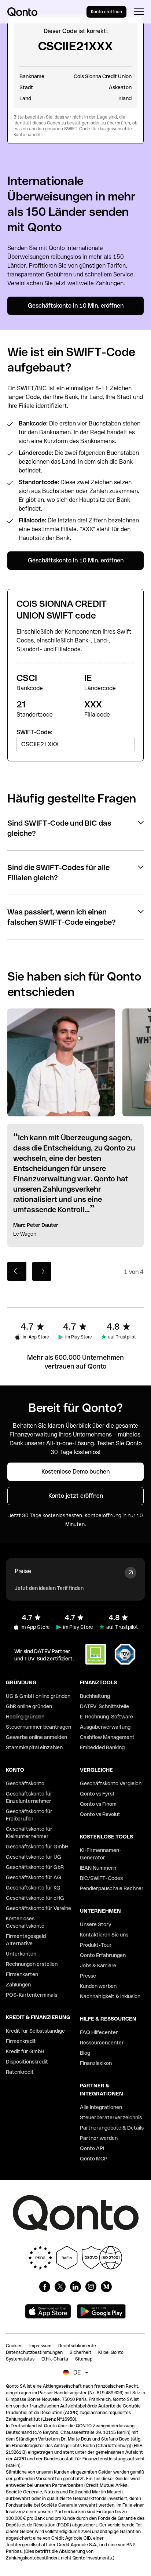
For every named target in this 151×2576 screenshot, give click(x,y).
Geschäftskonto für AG (34, 1877)
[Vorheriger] (17, 1271)
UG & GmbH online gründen (38, 1696)
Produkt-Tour (96, 1945)
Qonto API (92, 2148)
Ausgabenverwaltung (105, 1727)
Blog (85, 2053)
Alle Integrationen (101, 2107)
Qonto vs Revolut (100, 1814)
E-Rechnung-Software (106, 1717)
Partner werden (99, 2138)
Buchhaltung (95, 1696)
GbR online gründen (29, 1706)
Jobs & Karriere (98, 1965)
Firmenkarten (22, 1974)
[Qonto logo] (22, 12)
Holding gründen (25, 1717)
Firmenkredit (21, 2041)
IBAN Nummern (98, 1868)
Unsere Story (95, 1924)
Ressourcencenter (102, 2043)
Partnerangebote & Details (112, 2128)
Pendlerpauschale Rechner (112, 1888)
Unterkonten (21, 1954)
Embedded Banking (102, 1747)
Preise (23, 1571)
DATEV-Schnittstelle (104, 1706)
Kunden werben (98, 1986)
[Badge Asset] (45, 2287)
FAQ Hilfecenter (99, 2032)
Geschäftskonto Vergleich (111, 1783)
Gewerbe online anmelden (36, 1737)
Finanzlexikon (96, 2063)
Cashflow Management (107, 1737)
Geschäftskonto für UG (34, 1857)
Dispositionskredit (27, 2062)
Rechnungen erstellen (32, 1964)
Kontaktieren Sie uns (104, 1935)
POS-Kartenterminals (32, 1995)
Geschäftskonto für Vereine (38, 1908)
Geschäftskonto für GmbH (37, 1847)
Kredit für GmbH (25, 2051)
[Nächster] (42, 1271)
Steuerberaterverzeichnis (111, 2117)
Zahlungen (18, 1985)
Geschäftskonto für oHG (35, 1898)
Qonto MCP (94, 2159)
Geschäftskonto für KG (33, 1888)
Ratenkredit (20, 2072)
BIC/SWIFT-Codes (101, 1878)
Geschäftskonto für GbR (35, 1867)
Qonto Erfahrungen (103, 1955)
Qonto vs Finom (98, 1804)
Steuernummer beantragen (38, 1727)
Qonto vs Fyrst (97, 1794)
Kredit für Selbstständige (35, 2031)
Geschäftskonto (25, 1783)
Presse (88, 1976)
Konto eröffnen (106, 12)
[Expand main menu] (139, 12)
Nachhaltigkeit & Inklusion (110, 1996)
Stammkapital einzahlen (34, 1747)
